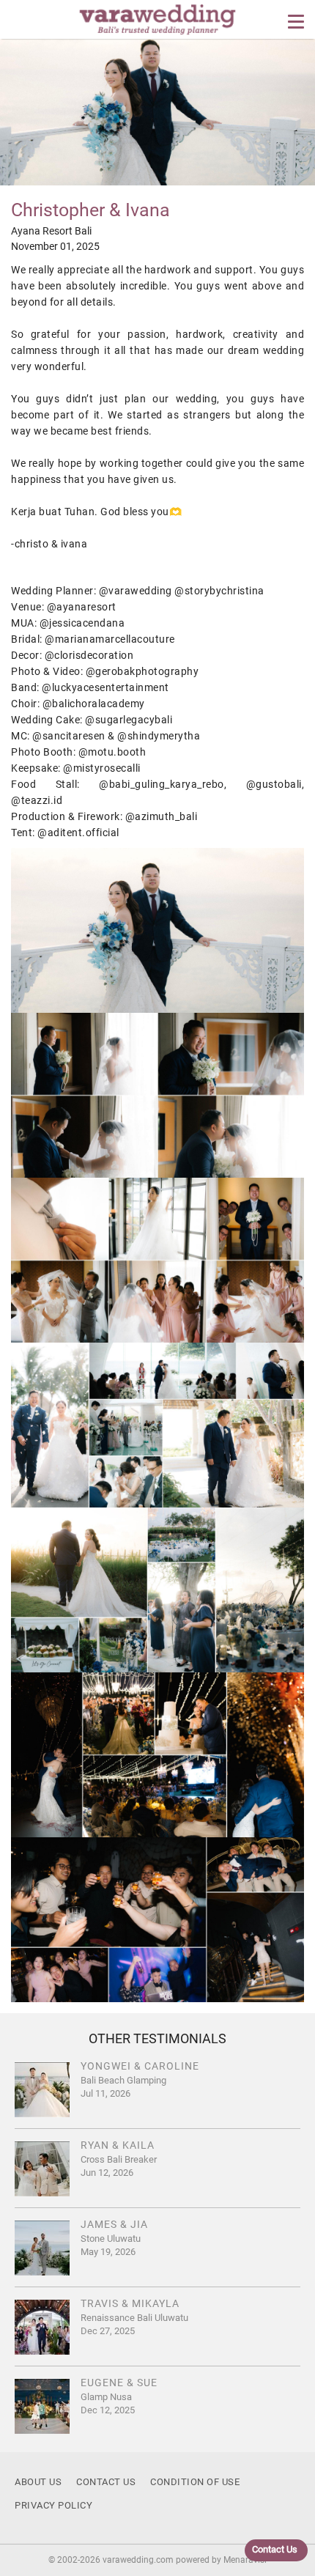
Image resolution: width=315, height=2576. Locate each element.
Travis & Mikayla (130, 2303)
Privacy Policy (53, 2505)
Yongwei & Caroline (140, 2066)
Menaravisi (245, 2560)
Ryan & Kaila (118, 2145)
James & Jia (114, 2224)
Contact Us (106, 2482)
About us (38, 2482)
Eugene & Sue (119, 2383)
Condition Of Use (195, 2482)
